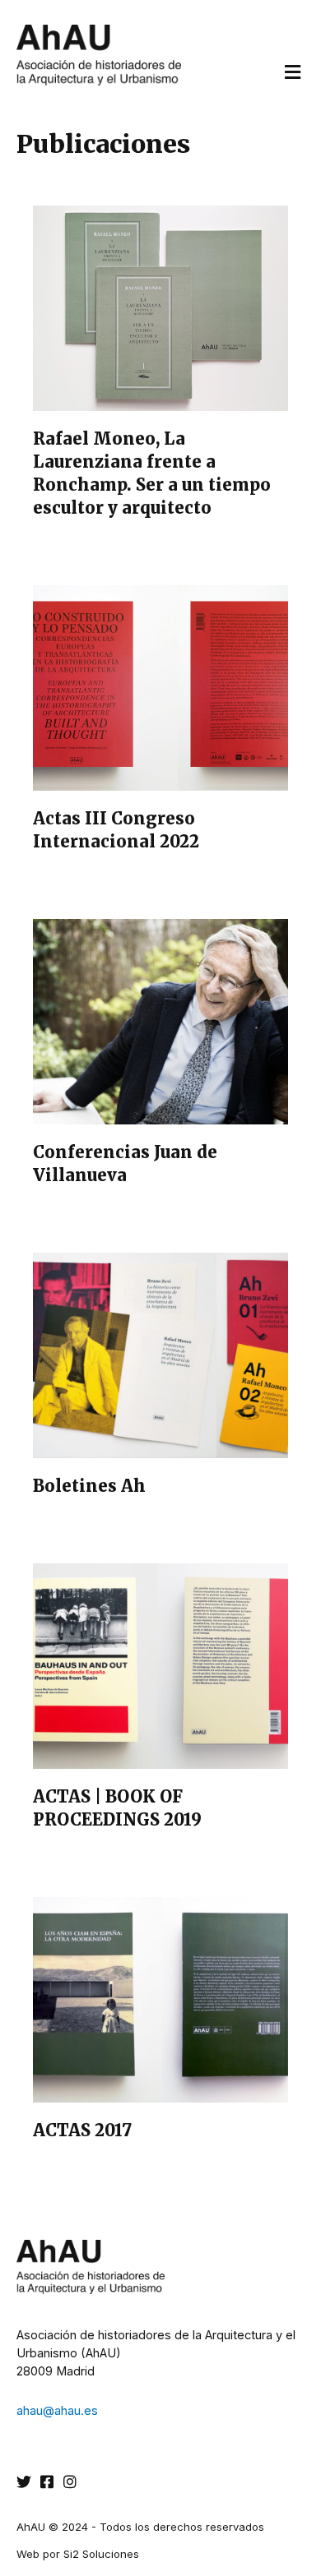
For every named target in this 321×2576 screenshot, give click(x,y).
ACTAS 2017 (82, 2130)
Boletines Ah (89, 1486)
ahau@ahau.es (57, 2411)
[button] (292, 72)
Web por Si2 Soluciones (78, 2554)
